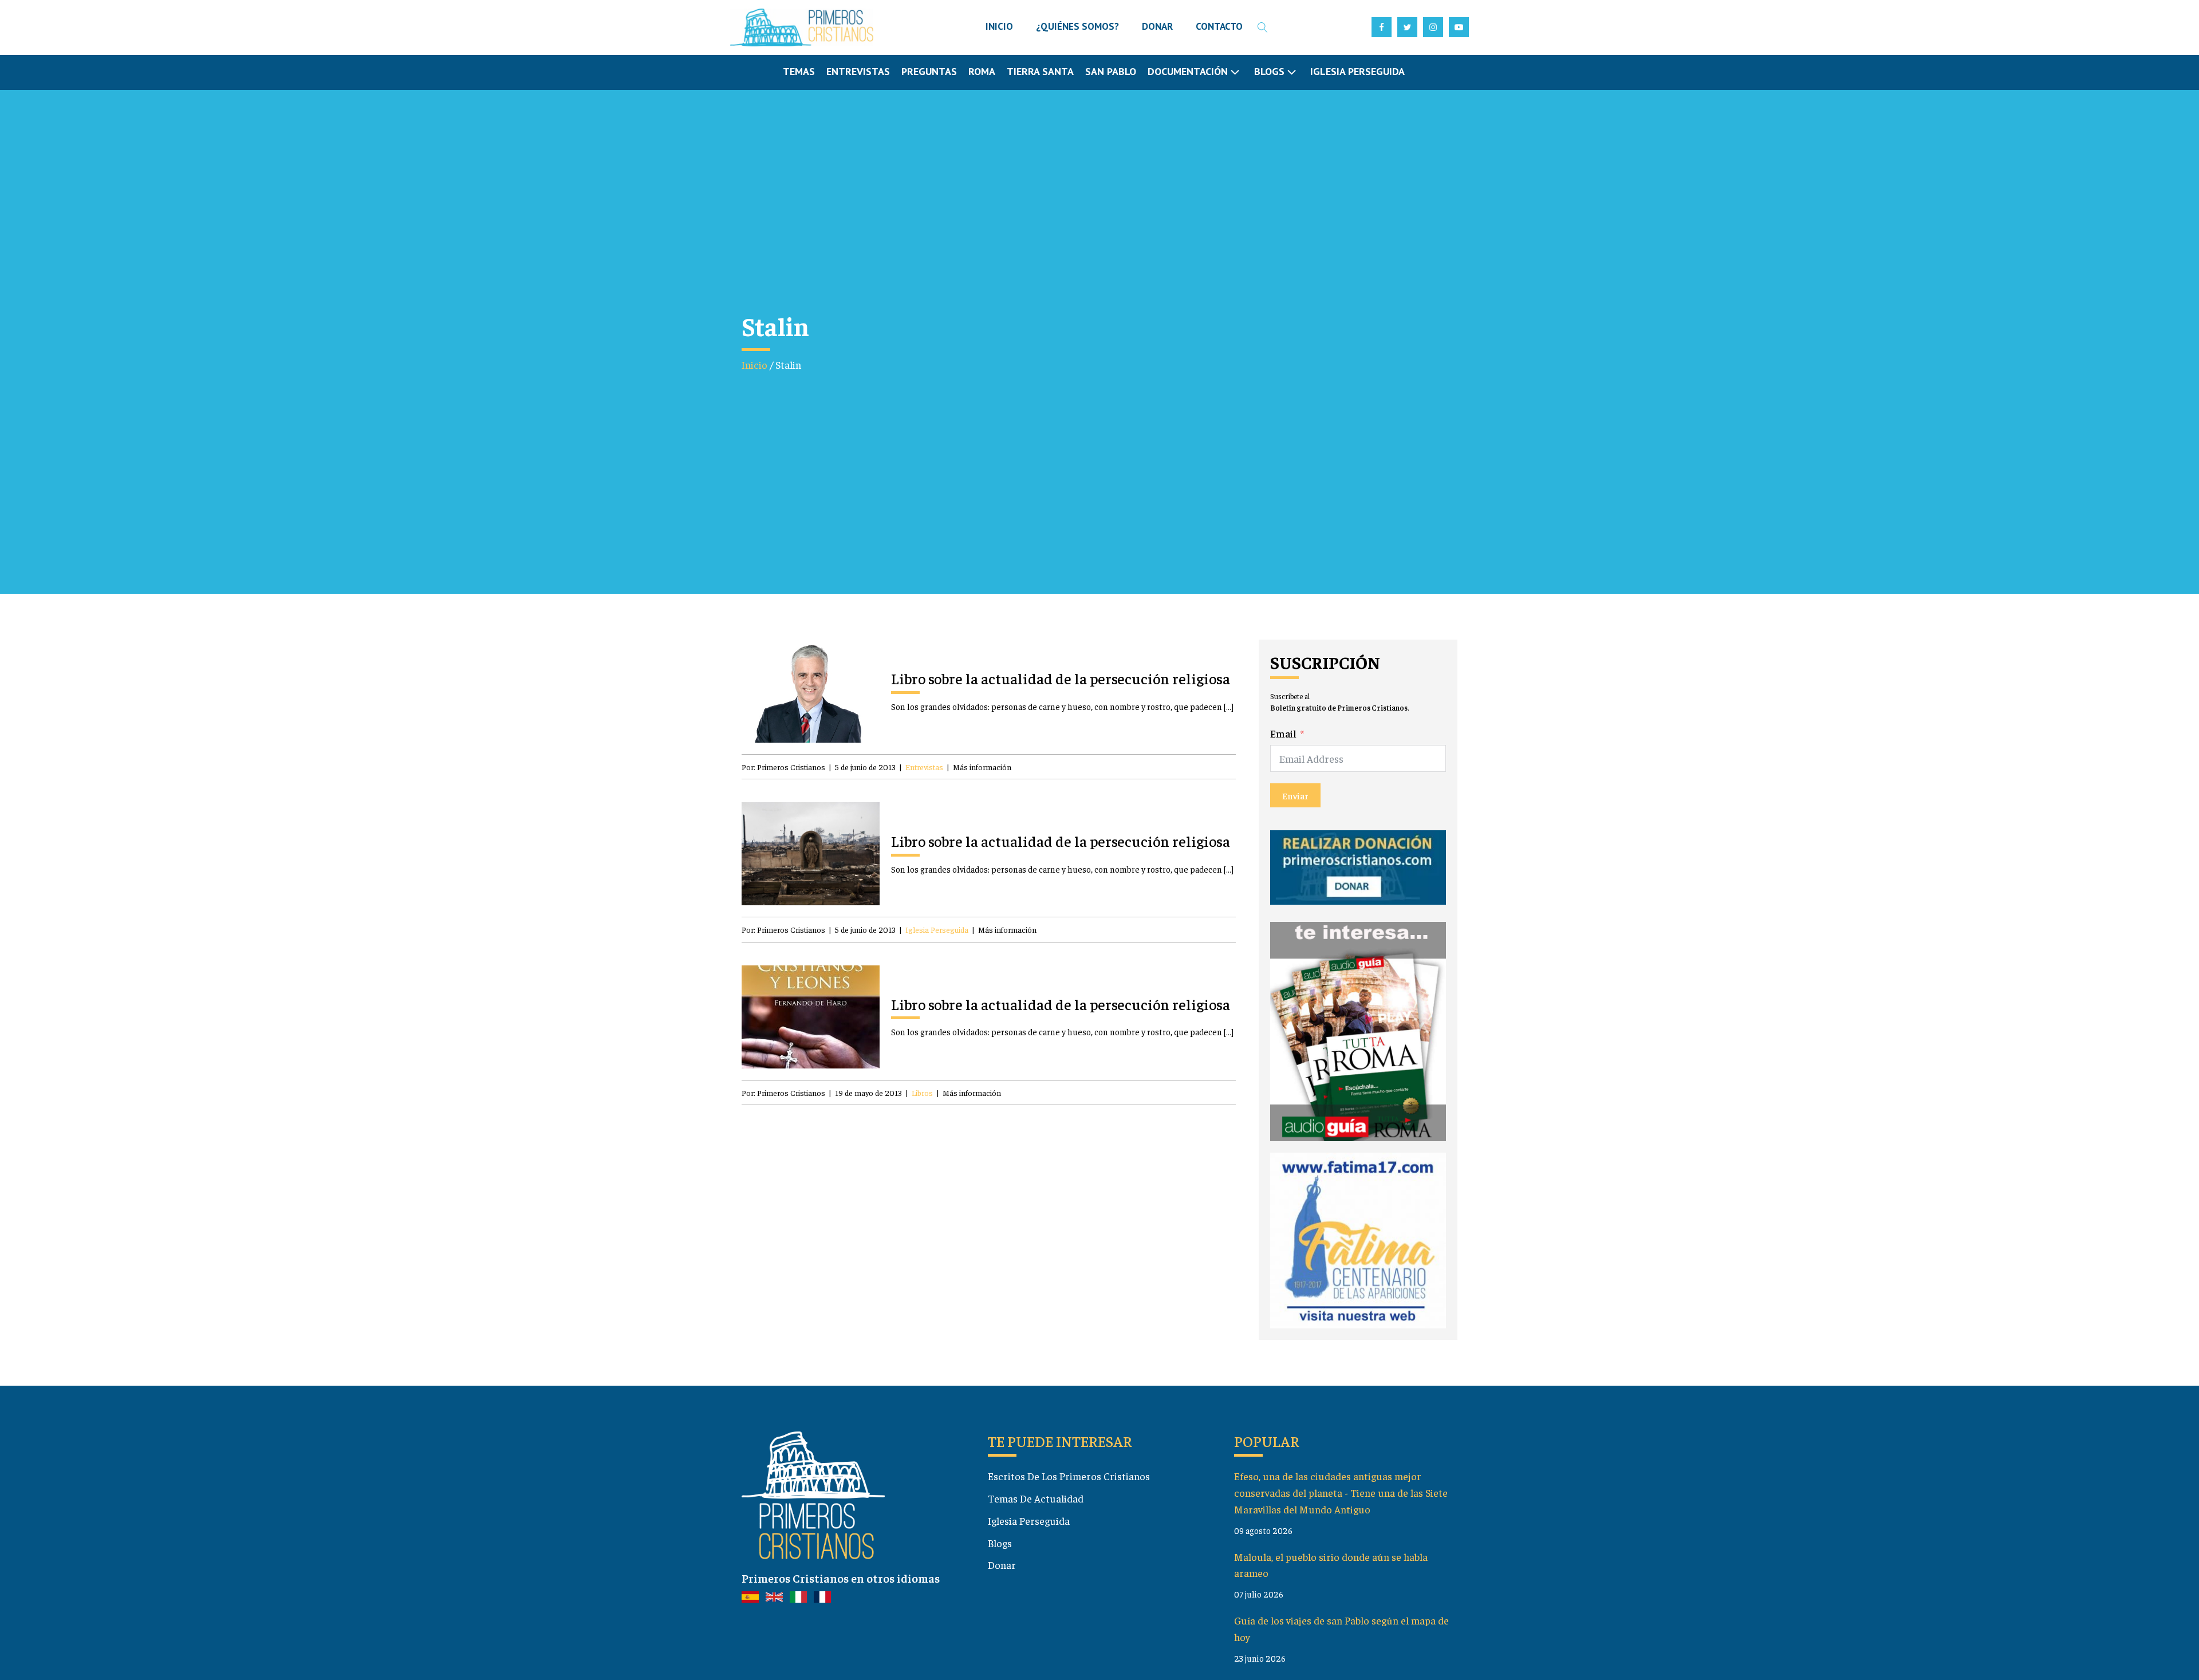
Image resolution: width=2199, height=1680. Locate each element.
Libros (922, 1093)
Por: (783, 767)
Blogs (1000, 1543)
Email (1283, 733)
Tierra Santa (1040, 71)
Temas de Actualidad (1036, 1498)
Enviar (1295, 795)
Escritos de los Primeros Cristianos (1069, 1476)
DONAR (1157, 26)
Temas (799, 71)
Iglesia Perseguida (1357, 71)
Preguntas (929, 71)
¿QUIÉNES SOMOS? (1077, 26)
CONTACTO (1219, 26)
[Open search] (1263, 27)
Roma (982, 71)
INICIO (999, 26)
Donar (1002, 1565)
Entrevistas (858, 71)
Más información (982, 767)
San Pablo (1111, 71)
